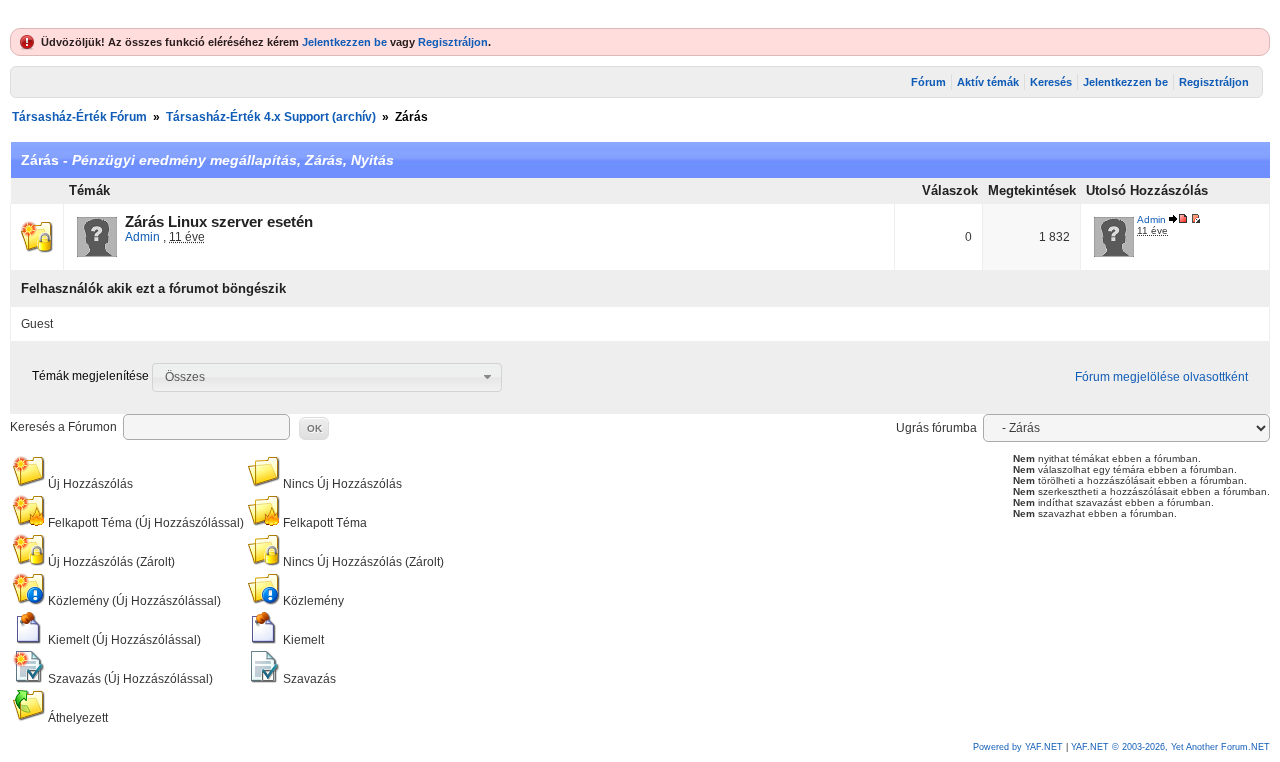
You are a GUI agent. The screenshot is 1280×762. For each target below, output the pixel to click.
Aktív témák (988, 82)
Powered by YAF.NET (1018, 747)
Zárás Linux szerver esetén (219, 222)
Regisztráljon (453, 42)
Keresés (1051, 82)
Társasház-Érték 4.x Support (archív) (271, 117)
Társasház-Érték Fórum (79, 117)
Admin (142, 237)
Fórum (928, 82)
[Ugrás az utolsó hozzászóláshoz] (1179, 219)
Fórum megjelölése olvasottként (1161, 377)
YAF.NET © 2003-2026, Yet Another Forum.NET (1170, 747)
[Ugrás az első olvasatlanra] (1195, 219)
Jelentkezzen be (344, 42)
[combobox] (327, 377)
